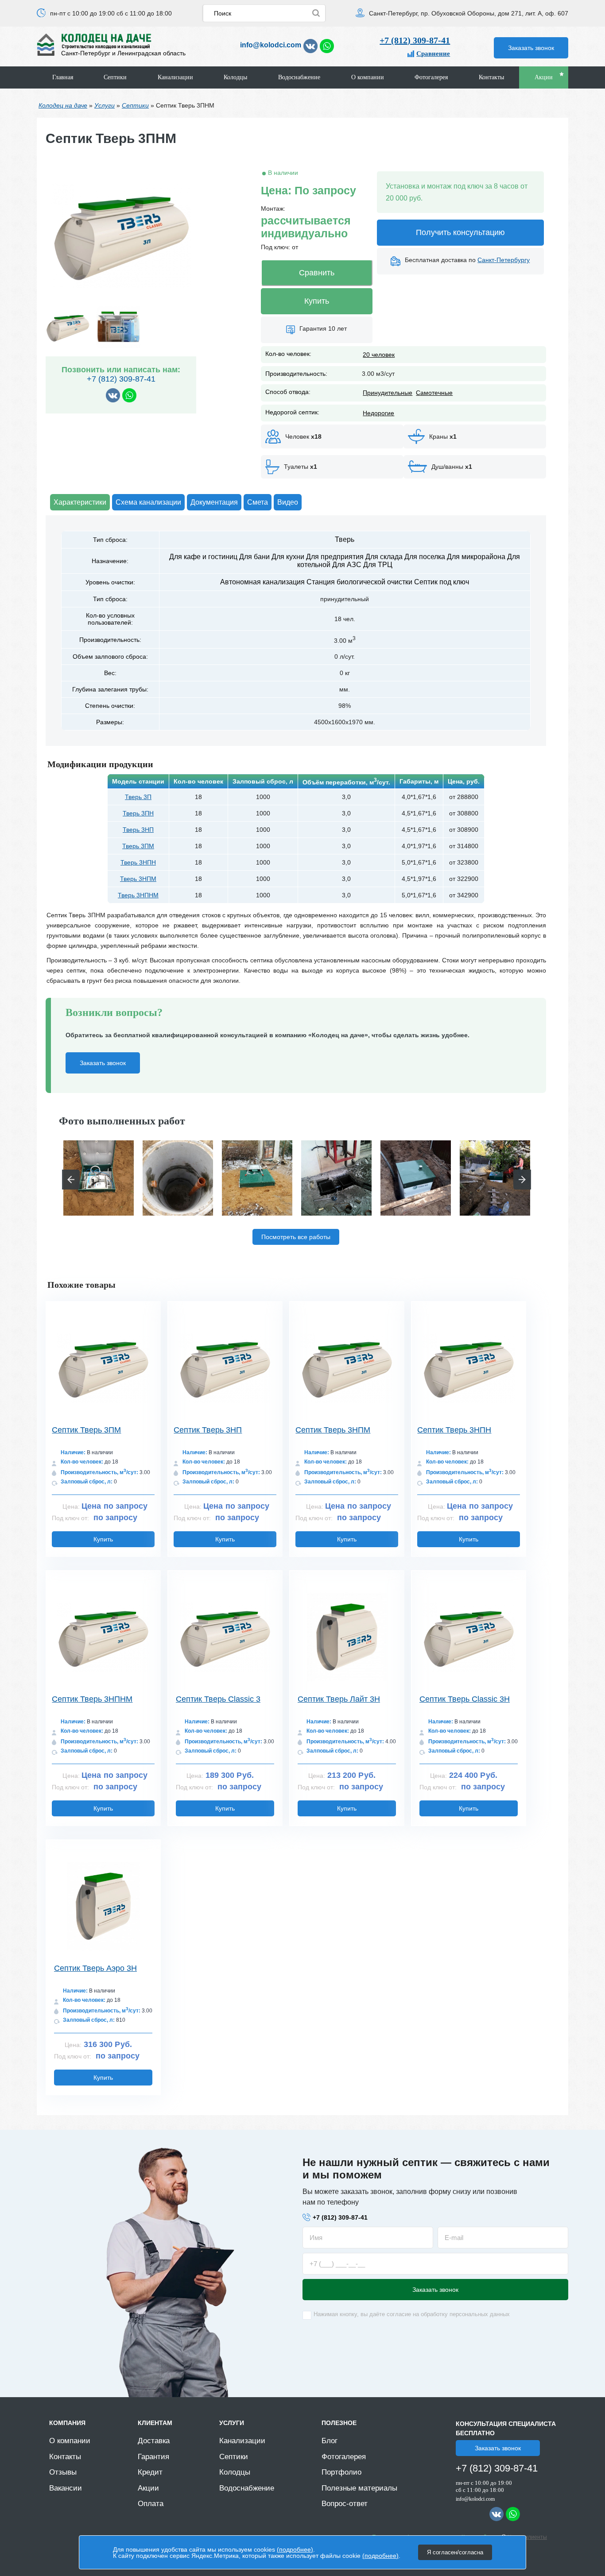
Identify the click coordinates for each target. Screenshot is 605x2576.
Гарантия (153, 2457)
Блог (330, 2441)
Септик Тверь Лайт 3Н (339, 1699)
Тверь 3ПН (138, 813)
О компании (368, 77)
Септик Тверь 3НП (208, 1430)
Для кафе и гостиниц (203, 557)
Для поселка (425, 557)
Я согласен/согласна (455, 2552)
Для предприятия (335, 557)
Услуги (105, 105)
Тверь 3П (138, 797)
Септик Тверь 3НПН (454, 1430)
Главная (63, 77)
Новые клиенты (527, 2537)
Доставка (154, 2441)
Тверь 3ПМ (138, 846)
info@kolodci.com (271, 45)
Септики (115, 77)
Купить (317, 301)
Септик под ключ (442, 582)
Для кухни (288, 557)
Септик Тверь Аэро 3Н (95, 1968)
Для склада (384, 557)
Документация (214, 502)
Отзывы (63, 2472)
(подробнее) (295, 2549)
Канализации (175, 77)
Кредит (150, 2472)
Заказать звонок (531, 48)
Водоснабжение (299, 77)
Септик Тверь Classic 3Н (465, 1699)
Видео (288, 502)
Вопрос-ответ (345, 2504)
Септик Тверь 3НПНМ (92, 1699)
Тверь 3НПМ (138, 879)
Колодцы (235, 77)
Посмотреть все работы (296, 1237)
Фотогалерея (431, 77)
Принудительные (388, 393)
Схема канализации (148, 502)
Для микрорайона (476, 557)
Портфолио (341, 2472)
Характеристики (80, 502)
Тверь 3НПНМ (138, 895)
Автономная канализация (262, 582)
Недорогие (378, 413)
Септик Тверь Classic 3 (218, 1699)
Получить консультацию (460, 232)
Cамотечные (434, 393)
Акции (544, 77)
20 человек (379, 355)
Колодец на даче (63, 105)
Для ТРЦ (378, 565)
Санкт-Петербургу (504, 260)
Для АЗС (347, 565)
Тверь (345, 539)
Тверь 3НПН (138, 862)
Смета (258, 502)
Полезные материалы (359, 2488)
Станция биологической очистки (359, 582)
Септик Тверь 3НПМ (333, 1430)
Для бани (254, 557)
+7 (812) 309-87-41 (415, 40)
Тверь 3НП (138, 830)
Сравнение (433, 54)
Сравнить (317, 273)
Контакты (491, 77)
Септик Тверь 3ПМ (86, 1430)
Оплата (151, 2504)
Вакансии (66, 2488)
